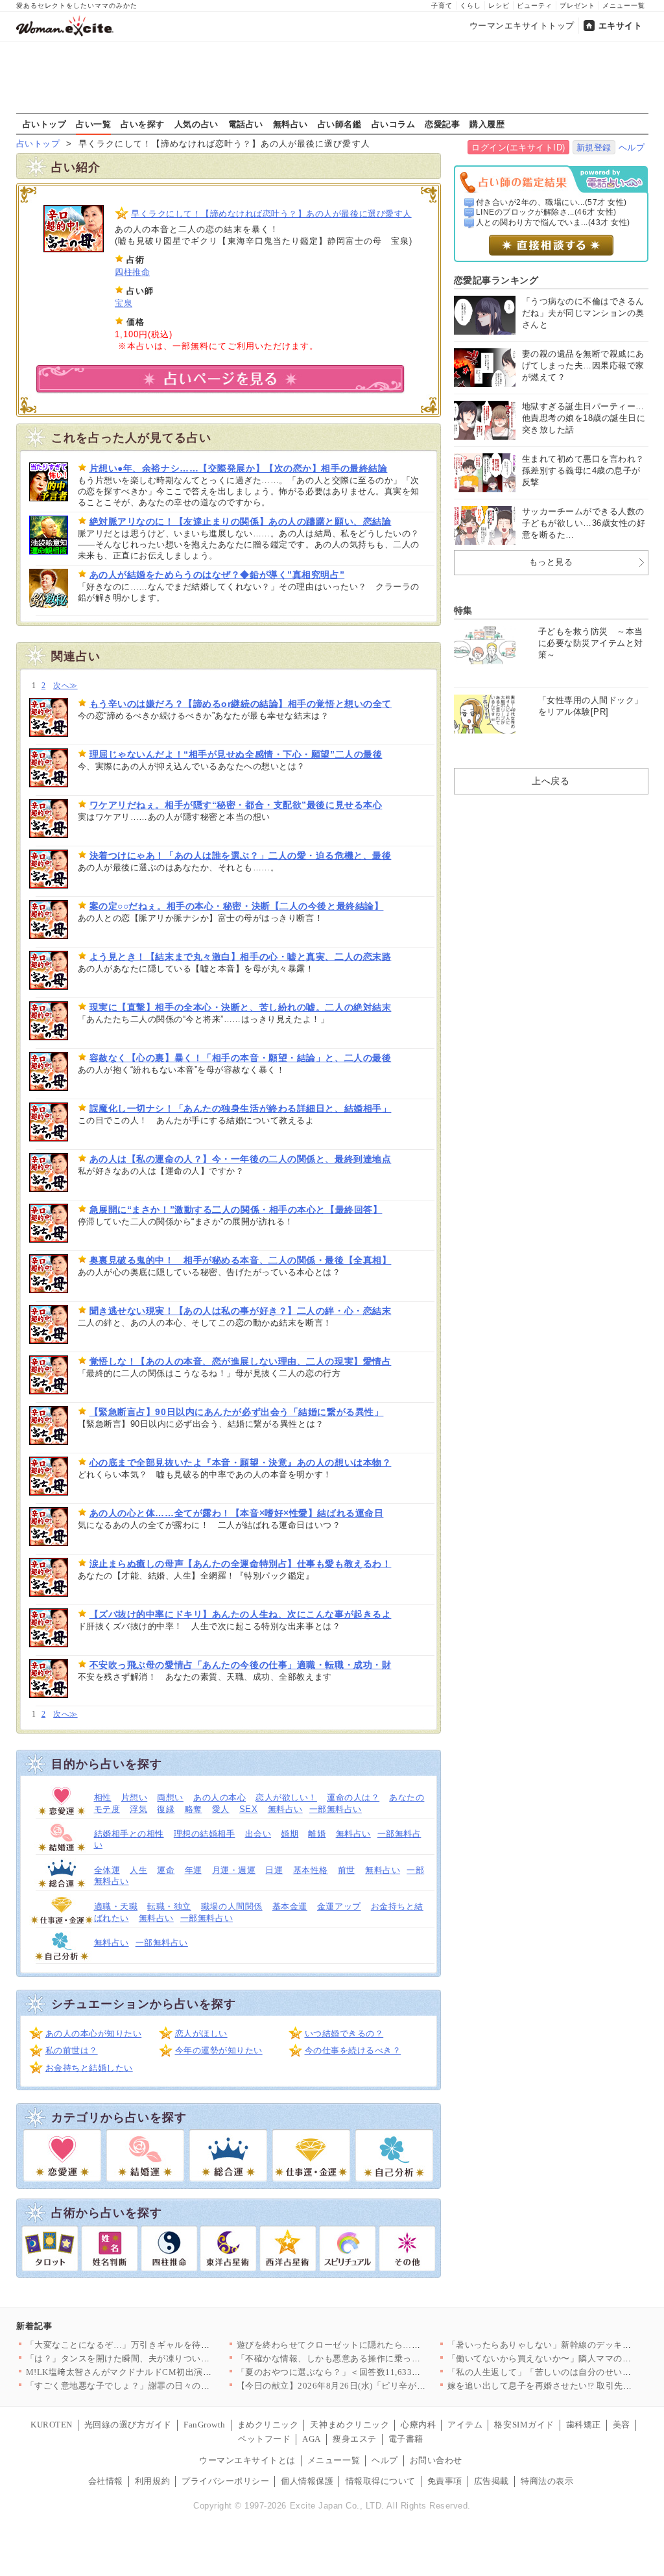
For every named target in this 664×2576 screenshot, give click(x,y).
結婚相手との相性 (129, 1834)
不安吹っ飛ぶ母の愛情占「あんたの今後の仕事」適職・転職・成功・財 (241, 1665)
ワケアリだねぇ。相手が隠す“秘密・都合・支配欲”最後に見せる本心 (236, 805)
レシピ (499, 6)
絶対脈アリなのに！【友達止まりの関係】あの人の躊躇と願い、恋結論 (241, 521)
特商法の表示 (547, 2481)
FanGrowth (205, 2425)
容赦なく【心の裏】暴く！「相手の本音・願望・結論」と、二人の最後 (241, 1058)
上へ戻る (551, 781)
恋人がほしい (201, 2033)
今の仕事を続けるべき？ (353, 2050)
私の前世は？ (72, 2050)
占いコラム (394, 124)
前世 (347, 1870)
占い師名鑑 (340, 124)
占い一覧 (93, 124)
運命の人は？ (353, 1797)
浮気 (138, 1809)
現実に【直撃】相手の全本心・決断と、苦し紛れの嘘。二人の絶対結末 (241, 1007)
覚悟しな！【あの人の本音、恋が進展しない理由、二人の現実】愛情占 (241, 1361)
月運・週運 (234, 1870)
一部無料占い (336, 1809)
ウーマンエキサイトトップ (522, 26)
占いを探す (143, 124)
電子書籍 (406, 2439)
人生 (138, 1870)
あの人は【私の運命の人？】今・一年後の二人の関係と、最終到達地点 (241, 1159)
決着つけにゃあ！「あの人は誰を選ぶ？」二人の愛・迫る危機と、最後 (241, 855)
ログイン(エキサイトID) (518, 148)
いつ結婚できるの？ (344, 2033)
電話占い (246, 124)
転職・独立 (169, 1906)
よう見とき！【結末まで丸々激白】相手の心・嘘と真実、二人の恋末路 (241, 957)
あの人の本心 (219, 1797)
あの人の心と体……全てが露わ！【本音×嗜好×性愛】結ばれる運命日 (237, 1513)
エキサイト (621, 26)
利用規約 (152, 2481)
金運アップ (339, 1906)
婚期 (290, 1834)
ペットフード (264, 2439)
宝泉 (124, 303)
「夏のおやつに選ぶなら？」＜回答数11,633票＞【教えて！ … (361, 2372)
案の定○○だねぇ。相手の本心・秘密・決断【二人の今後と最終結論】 (237, 906)
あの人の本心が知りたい (94, 2033)
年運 (194, 1870)
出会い (258, 1834)
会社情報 (106, 2481)
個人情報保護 (307, 2481)
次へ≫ (65, 686)
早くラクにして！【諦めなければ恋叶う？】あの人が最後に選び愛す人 (271, 214)
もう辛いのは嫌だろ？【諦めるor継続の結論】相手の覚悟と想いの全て (241, 704)
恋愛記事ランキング (496, 280)
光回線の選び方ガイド (128, 2425)
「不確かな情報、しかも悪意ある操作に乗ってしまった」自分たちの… (377, 2358)
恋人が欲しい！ (286, 1797)
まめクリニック (268, 2425)
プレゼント (577, 6)
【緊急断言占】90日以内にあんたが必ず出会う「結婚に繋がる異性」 (237, 1412)
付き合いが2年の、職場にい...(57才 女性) (551, 202)
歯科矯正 (584, 2425)
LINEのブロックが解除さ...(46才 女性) (546, 212)
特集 (463, 610)
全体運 (107, 1870)
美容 (622, 2425)
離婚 (317, 1834)
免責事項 (445, 2481)
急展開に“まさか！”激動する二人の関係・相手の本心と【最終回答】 (236, 1210)
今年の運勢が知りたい (219, 2050)
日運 (274, 1870)
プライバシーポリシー (225, 2481)
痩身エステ (355, 2439)
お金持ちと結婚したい (89, 2068)
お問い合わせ (436, 2460)
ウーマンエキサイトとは (247, 2460)
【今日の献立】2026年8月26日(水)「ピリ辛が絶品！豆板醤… (358, 2386)
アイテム (465, 2425)
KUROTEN (52, 2425)
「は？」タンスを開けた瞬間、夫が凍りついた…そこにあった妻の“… (164, 2358)
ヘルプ (632, 148)
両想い (170, 1797)
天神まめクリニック (350, 2425)
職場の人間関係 (232, 1906)
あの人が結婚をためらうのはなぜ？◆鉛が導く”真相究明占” (217, 575)
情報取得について (381, 2481)
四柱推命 (132, 272)
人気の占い (196, 124)
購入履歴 (487, 124)
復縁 (166, 1809)
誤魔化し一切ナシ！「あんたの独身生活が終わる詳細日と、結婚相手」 (241, 1108)
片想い (135, 1797)
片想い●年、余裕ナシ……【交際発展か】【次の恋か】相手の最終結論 (239, 468)
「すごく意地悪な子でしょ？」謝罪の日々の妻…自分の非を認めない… (166, 2386)
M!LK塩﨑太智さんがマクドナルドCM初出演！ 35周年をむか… (151, 2372)
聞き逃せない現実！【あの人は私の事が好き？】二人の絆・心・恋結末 (241, 1311)
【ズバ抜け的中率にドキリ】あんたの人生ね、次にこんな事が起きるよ (241, 1614)
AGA (312, 2439)
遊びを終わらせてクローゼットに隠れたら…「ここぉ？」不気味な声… (377, 2345)
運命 (166, 1870)
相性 (103, 1797)
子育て (442, 6)
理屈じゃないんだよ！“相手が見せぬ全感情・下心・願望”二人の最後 (236, 754)
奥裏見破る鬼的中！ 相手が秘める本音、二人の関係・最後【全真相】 (241, 1260)
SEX (249, 1809)
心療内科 (418, 2425)
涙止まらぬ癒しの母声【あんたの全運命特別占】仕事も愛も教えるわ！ (241, 1564)
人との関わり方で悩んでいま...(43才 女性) (553, 222)
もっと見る (551, 562)
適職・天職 (116, 1906)
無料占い (290, 124)
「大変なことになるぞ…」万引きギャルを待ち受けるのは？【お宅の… (166, 2345)
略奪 (194, 1809)
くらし (470, 6)
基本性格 (311, 1870)
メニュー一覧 (624, 6)
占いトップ (45, 124)
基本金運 (290, 1906)
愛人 (221, 1809)
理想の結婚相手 (205, 1834)
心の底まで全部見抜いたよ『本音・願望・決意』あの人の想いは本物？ (241, 1462)
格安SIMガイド (524, 2425)
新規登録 (594, 148)
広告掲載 (492, 2481)
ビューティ (535, 6)
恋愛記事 (442, 124)
